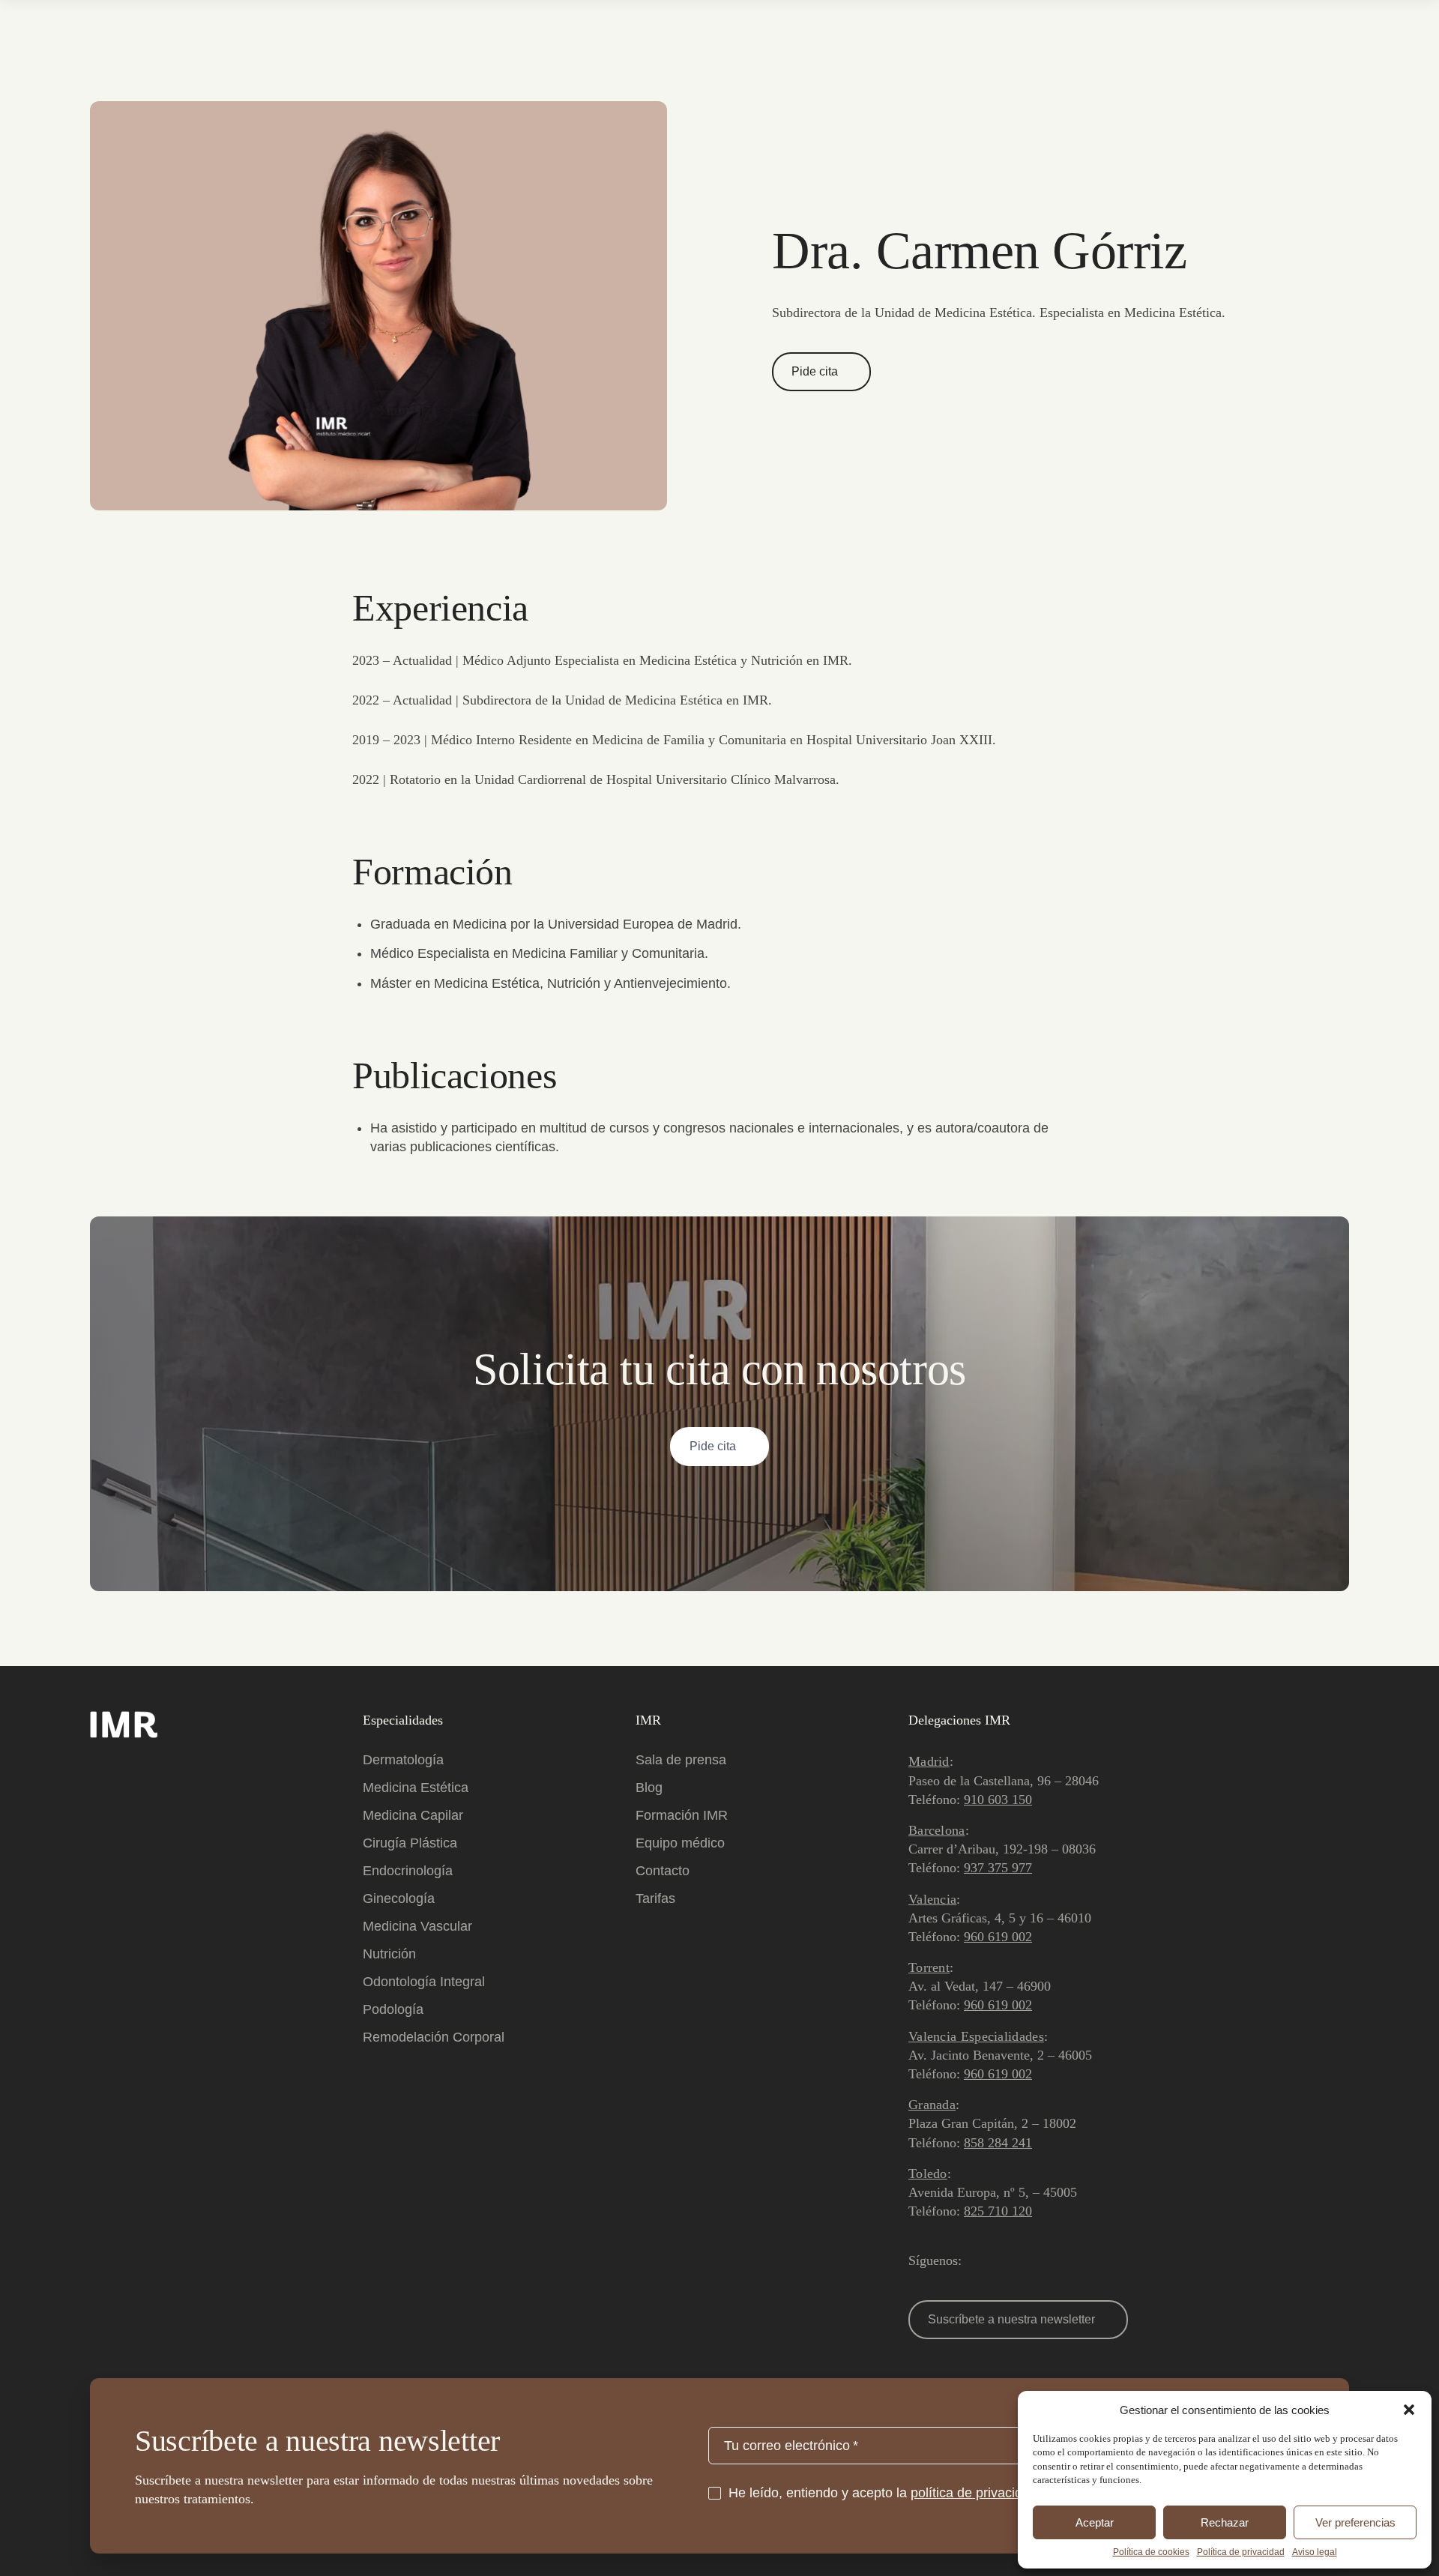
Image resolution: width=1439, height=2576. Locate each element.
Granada (932, 2105)
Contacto (663, 1871)
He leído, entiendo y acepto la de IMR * (911, 2493)
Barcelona (937, 1830)
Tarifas (655, 1898)
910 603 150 (998, 1800)
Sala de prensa (681, 1760)
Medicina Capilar (413, 1815)
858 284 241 (998, 2143)
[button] (1409, 2410)
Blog (649, 1788)
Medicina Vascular (417, 1926)
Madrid (929, 1761)
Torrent (929, 1967)
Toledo (928, 2174)
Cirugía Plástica (410, 1843)
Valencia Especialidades (976, 2036)
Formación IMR (682, 1815)
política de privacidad (974, 2493)
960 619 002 (998, 1937)
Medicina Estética (416, 1788)
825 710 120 (998, 2211)
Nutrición (389, 1954)
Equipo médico (680, 1843)
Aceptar (1095, 2522)
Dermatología (403, 1760)
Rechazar (1225, 2522)
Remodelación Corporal (434, 2037)
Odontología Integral (424, 1982)
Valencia (932, 1899)
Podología (393, 2009)
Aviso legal (1315, 2552)
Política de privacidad (1241, 2552)
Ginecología (399, 1898)
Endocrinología (408, 1871)
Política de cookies (1151, 2552)
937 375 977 (998, 1868)
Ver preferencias (1355, 2522)
